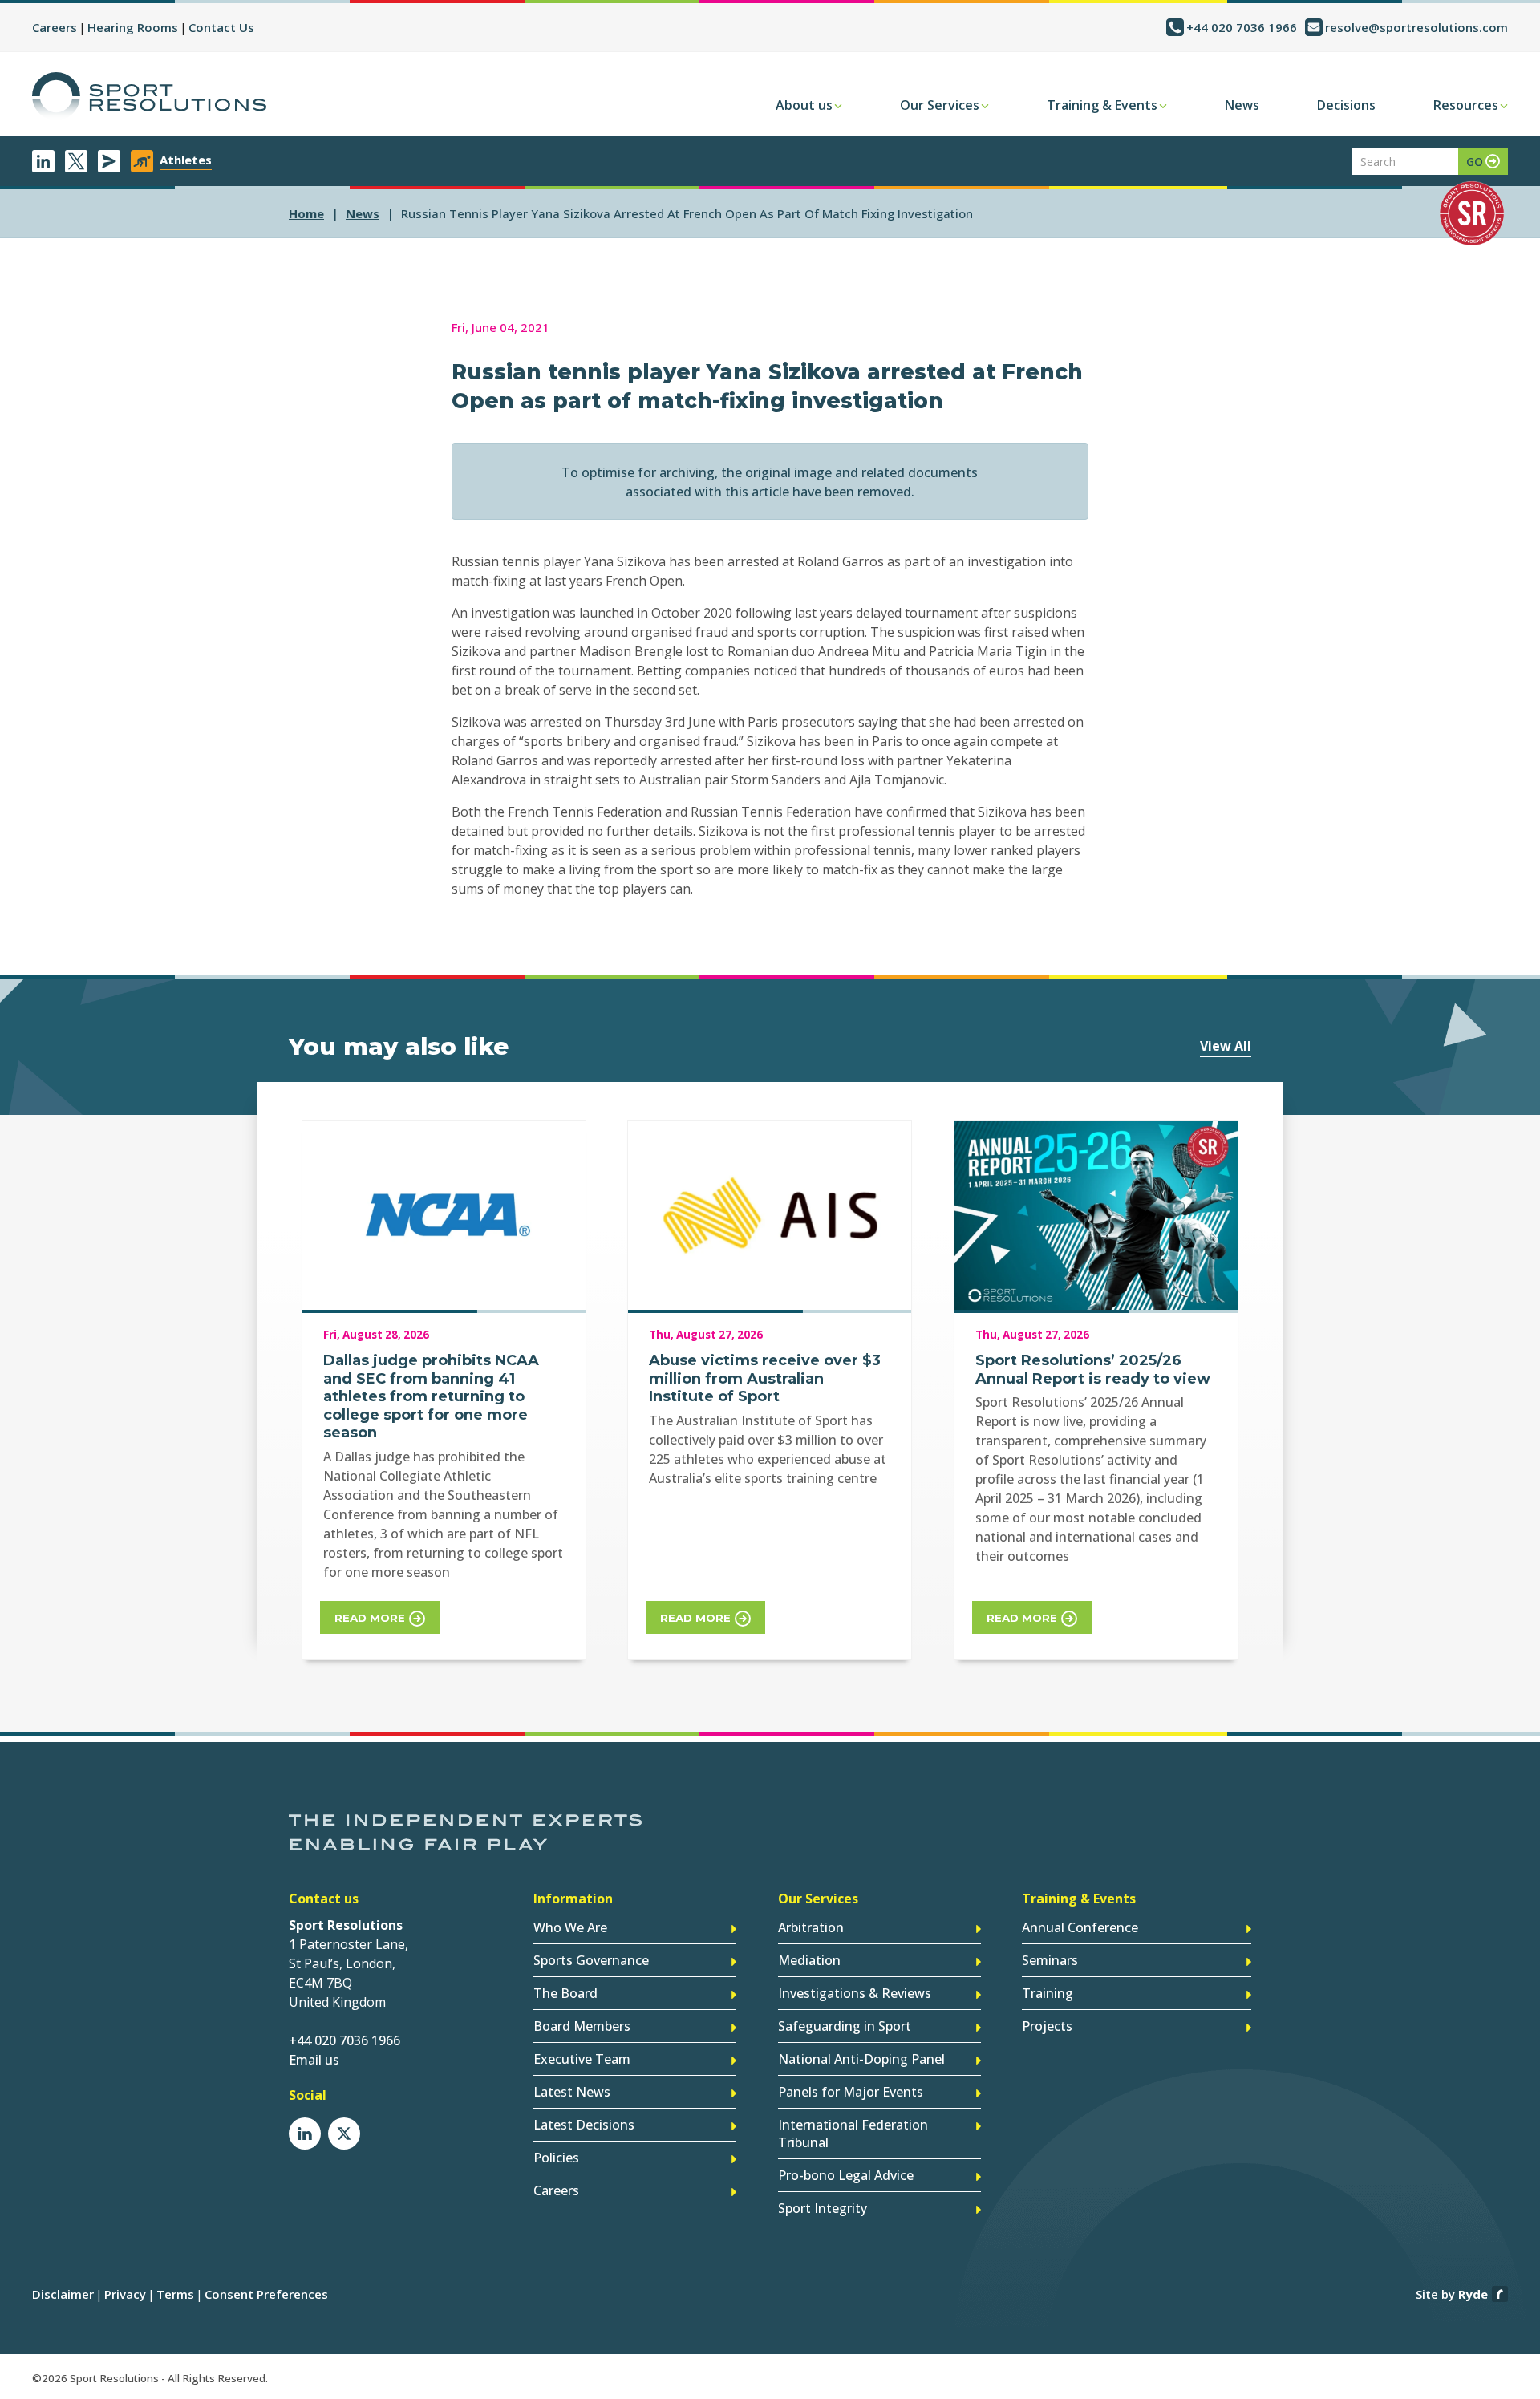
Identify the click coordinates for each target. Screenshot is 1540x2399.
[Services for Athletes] (142, 161)
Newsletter (109, 161)
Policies (556, 2158)
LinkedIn (43, 161)
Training (1048, 1993)
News (1242, 105)
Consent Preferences (266, 2294)
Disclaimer (63, 2294)
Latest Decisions (584, 2125)
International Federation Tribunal (853, 2134)
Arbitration (811, 1927)
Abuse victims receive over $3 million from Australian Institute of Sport (765, 1378)
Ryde (1473, 2294)
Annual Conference (1080, 1927)
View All (1226, 1046)
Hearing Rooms (133, 27)
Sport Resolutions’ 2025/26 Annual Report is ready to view (1093, 1370)
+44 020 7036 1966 (1242, 27)
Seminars (1050, 1960)
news (363, 213)
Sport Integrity (823, 2208)
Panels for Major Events (851, 2092)
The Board (565, 1993)
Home (306, 213)
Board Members (582, 2026)
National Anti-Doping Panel (861, 2059)
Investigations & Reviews (855, 1993)
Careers (55, 27)
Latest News (572, 2092)
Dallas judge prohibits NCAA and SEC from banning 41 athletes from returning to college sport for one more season (431, 1396)
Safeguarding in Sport (845, 2026)
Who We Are (570, 1927)
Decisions (1346, 105)
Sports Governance (591, 1960)
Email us (314, 2060)
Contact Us (221, 27)
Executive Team (582, 2059)
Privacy (125, 2294)
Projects (1047, 2026)
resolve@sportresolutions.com (1416, 27)
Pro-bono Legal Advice (846, 2175)
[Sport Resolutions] (149, 96)
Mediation (809, 1960)
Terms (175, 2294)
